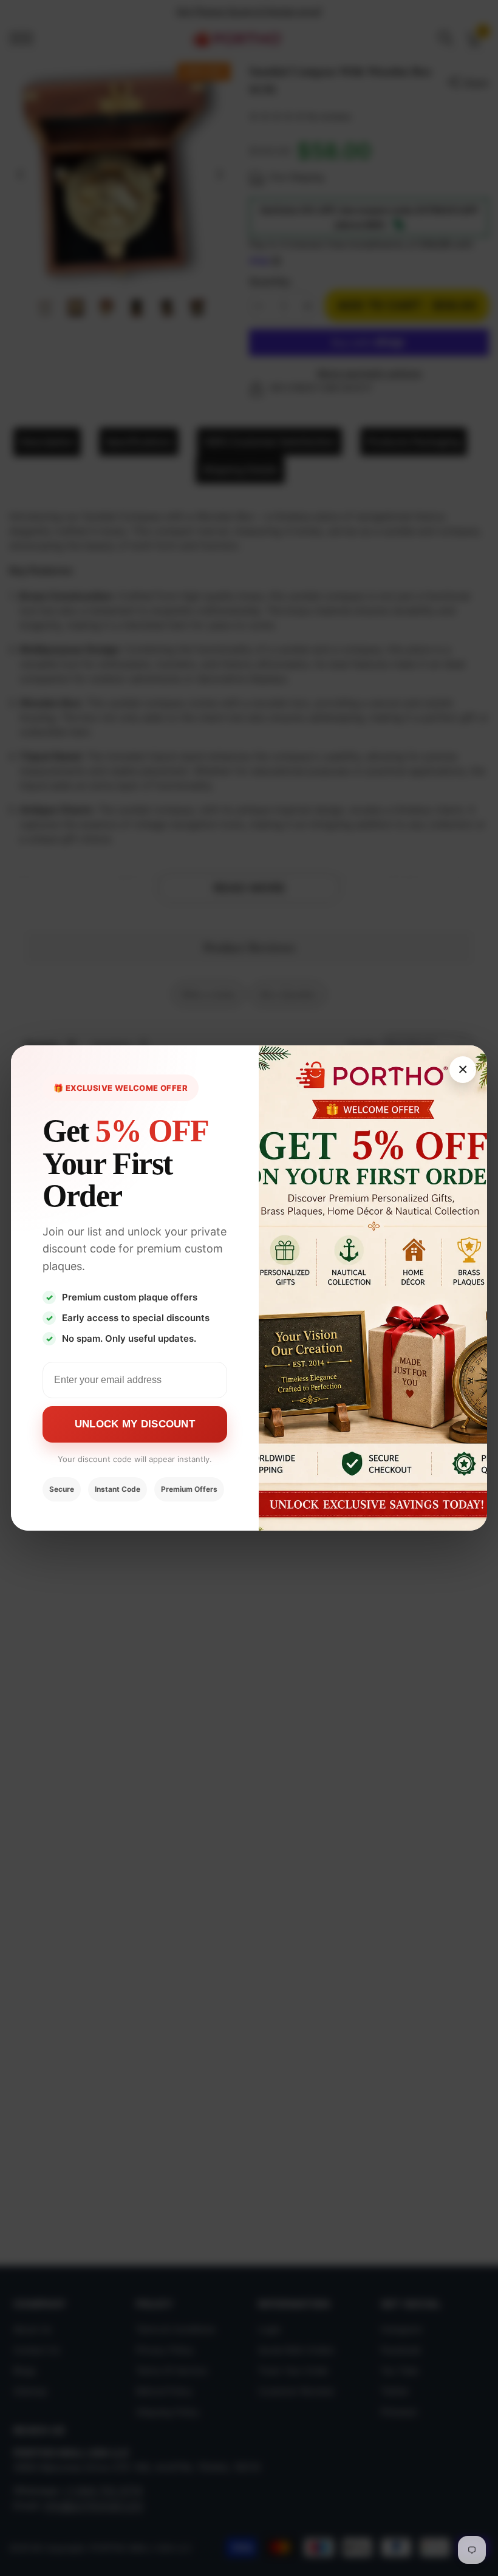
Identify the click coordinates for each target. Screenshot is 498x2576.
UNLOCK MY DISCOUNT (135, 1424)
